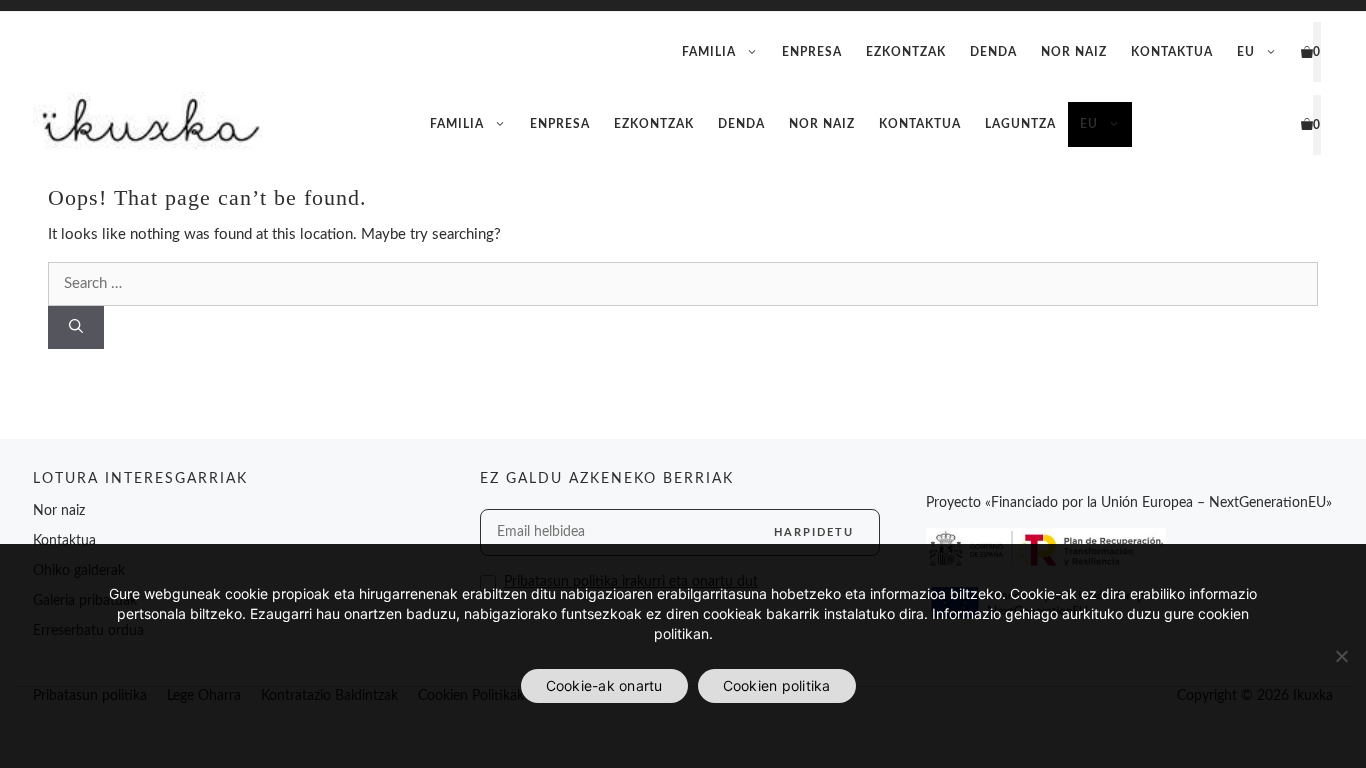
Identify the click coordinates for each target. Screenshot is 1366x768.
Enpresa (812, 52)
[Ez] (1341, 656)
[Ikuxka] (147, 124)
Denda (993, 52)
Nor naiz (1074, 52)
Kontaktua (1172, 52)
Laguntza (1020, 124)
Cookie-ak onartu (604, 685)
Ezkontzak (906, 52)
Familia (709, 52)
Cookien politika (777, 685)
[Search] (76, 327)
